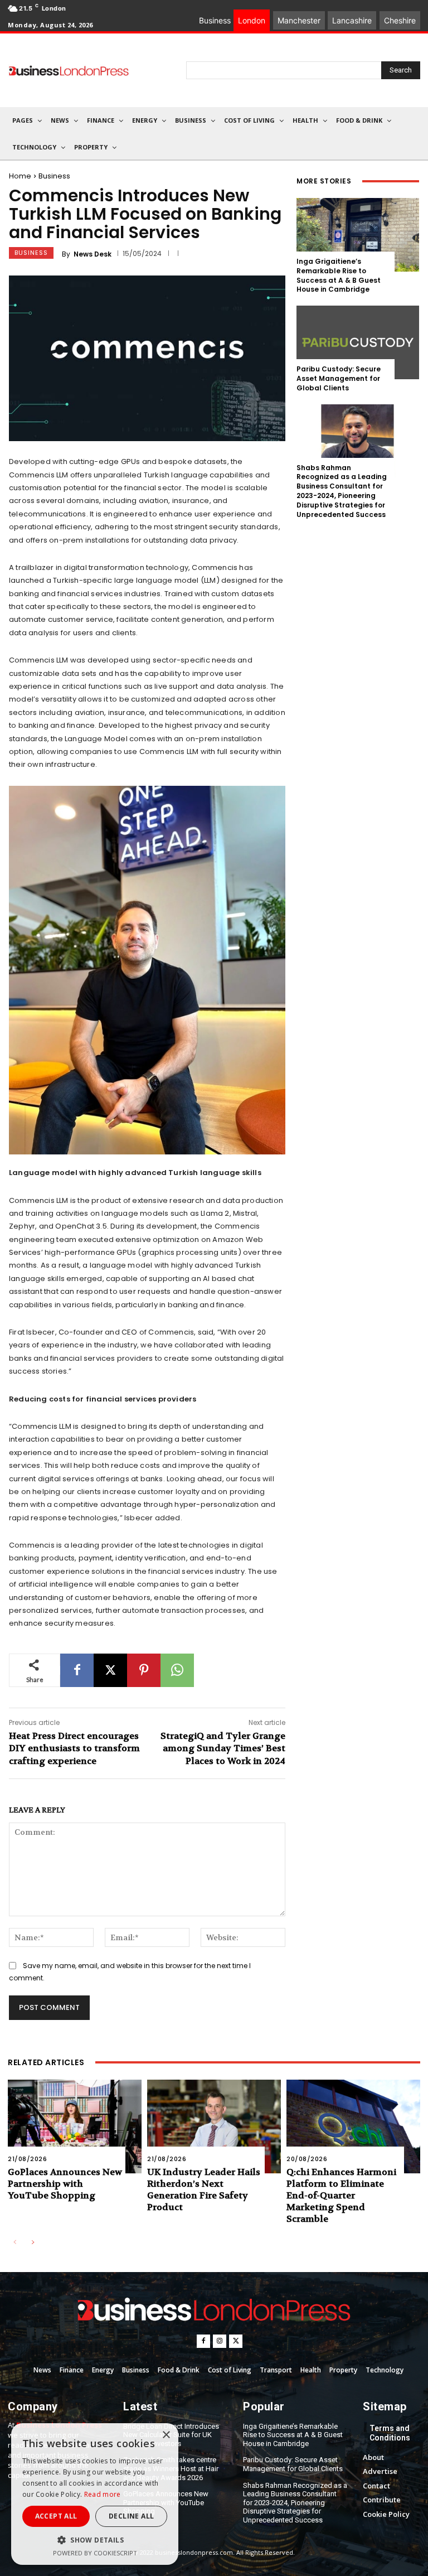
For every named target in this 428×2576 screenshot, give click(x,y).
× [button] (166, 2435)
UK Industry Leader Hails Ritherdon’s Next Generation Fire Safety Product (204, 2189)
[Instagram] (220, 2341)
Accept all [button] (56, 2516)
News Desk (93, 254)
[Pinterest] (144, 1670)
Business (54, 176)
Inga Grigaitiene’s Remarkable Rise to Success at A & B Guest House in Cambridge (339, 275)
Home (20, 176)
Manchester (299, 20)
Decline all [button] (131, 2516)
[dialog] (95, 2494)
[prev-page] (15, 2243)
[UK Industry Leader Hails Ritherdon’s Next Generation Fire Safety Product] (214, 2126)
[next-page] (33, 2243)
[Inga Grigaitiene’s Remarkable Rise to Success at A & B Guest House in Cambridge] (358, 235)
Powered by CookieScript (95, 2553)
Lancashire (352, 20)
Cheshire (400, 20)
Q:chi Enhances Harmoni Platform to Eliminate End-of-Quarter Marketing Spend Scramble (341, 2195)
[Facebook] (77, 1670)
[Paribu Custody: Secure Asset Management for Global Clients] (358, 342)
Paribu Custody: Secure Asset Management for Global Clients (339, 378)
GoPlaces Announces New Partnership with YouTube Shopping (65, 2184)
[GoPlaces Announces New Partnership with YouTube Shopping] (75, 2126)
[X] (110, 1670)
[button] (95, 2540)
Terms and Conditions (390, 2433)
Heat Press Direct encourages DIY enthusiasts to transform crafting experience (74, 1748)
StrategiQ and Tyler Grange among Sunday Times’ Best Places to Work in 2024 (223, 1748)
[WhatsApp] (177, 1670)
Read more (103, 2494)
